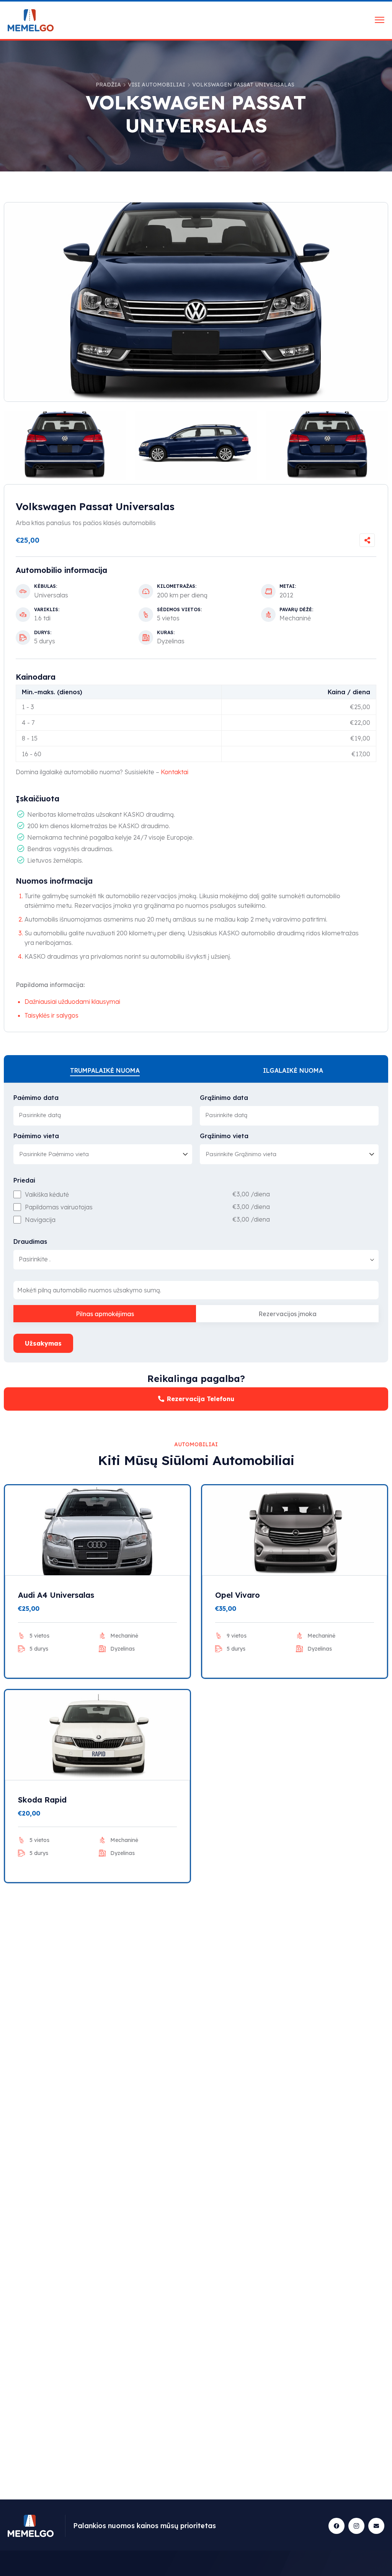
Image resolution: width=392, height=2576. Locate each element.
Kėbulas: (46, 586)
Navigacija (40, 1220)
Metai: (288, 586)
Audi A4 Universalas (56, 1595)
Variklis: (47, 610)
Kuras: (166, 633)
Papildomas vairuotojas (59, 1207)
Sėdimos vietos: (179, 610)
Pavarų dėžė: (296, 610)
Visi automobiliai (157, 85)
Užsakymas (43, 1343)
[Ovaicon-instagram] (356, 2526)
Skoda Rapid (42, 1800)
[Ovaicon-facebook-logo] (336, 2526)
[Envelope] (376, 2526)
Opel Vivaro (238, 1595)
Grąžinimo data (224, 1098)
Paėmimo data (36, 1098)
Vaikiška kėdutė (47, 1194)
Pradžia (108, 85)
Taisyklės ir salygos (51, 1015)
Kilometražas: (177, 586)
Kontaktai (175, 772)
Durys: (43, 633)
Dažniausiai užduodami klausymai (72, 1002)
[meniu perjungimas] (380, 20)
